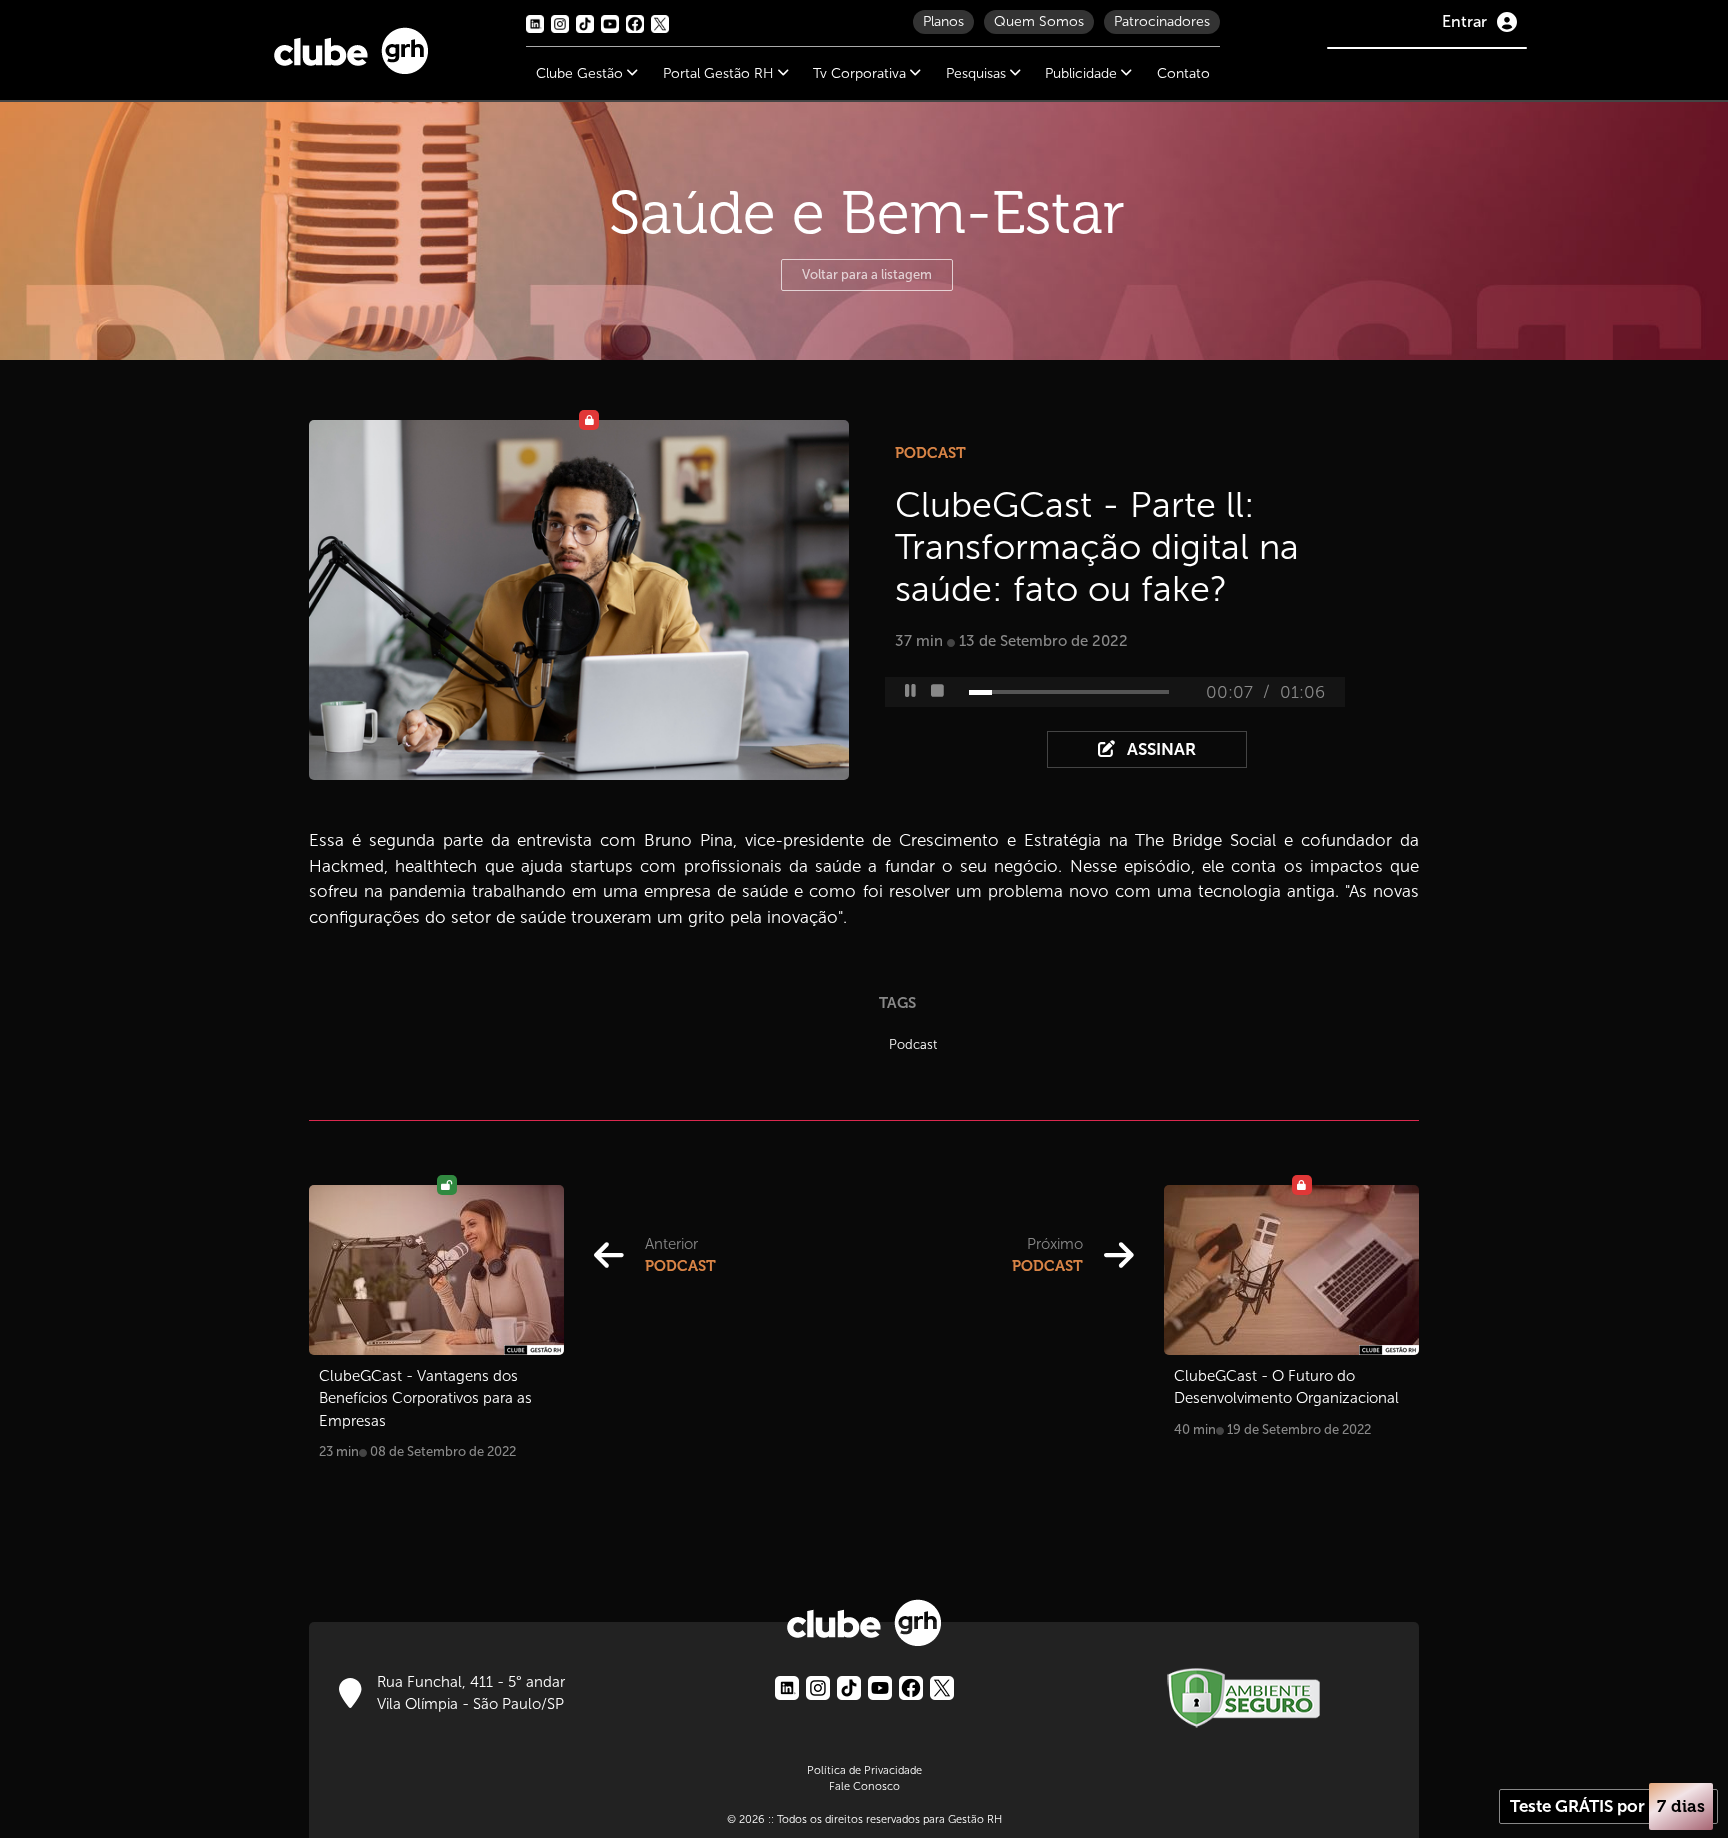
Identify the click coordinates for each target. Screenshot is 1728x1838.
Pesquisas (978, 73)
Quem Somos (1039, 21)
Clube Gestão (581, 73)
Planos (943, 21)
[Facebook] (911, 1688)
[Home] (351, 46)
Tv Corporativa (861, 73)
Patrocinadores (1162, 21)
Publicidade (1083, 73)
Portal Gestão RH (720, 73)
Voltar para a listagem (867, 274)
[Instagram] (818, 1688)
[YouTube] (880, 1688)
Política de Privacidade (864, 1770)
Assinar (1159, 749)
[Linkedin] (787, 1688)
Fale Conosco (864, 1786)
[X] (942, 1688)
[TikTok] (849, 1688)
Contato (1183, 73)
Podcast (913, 1045)
